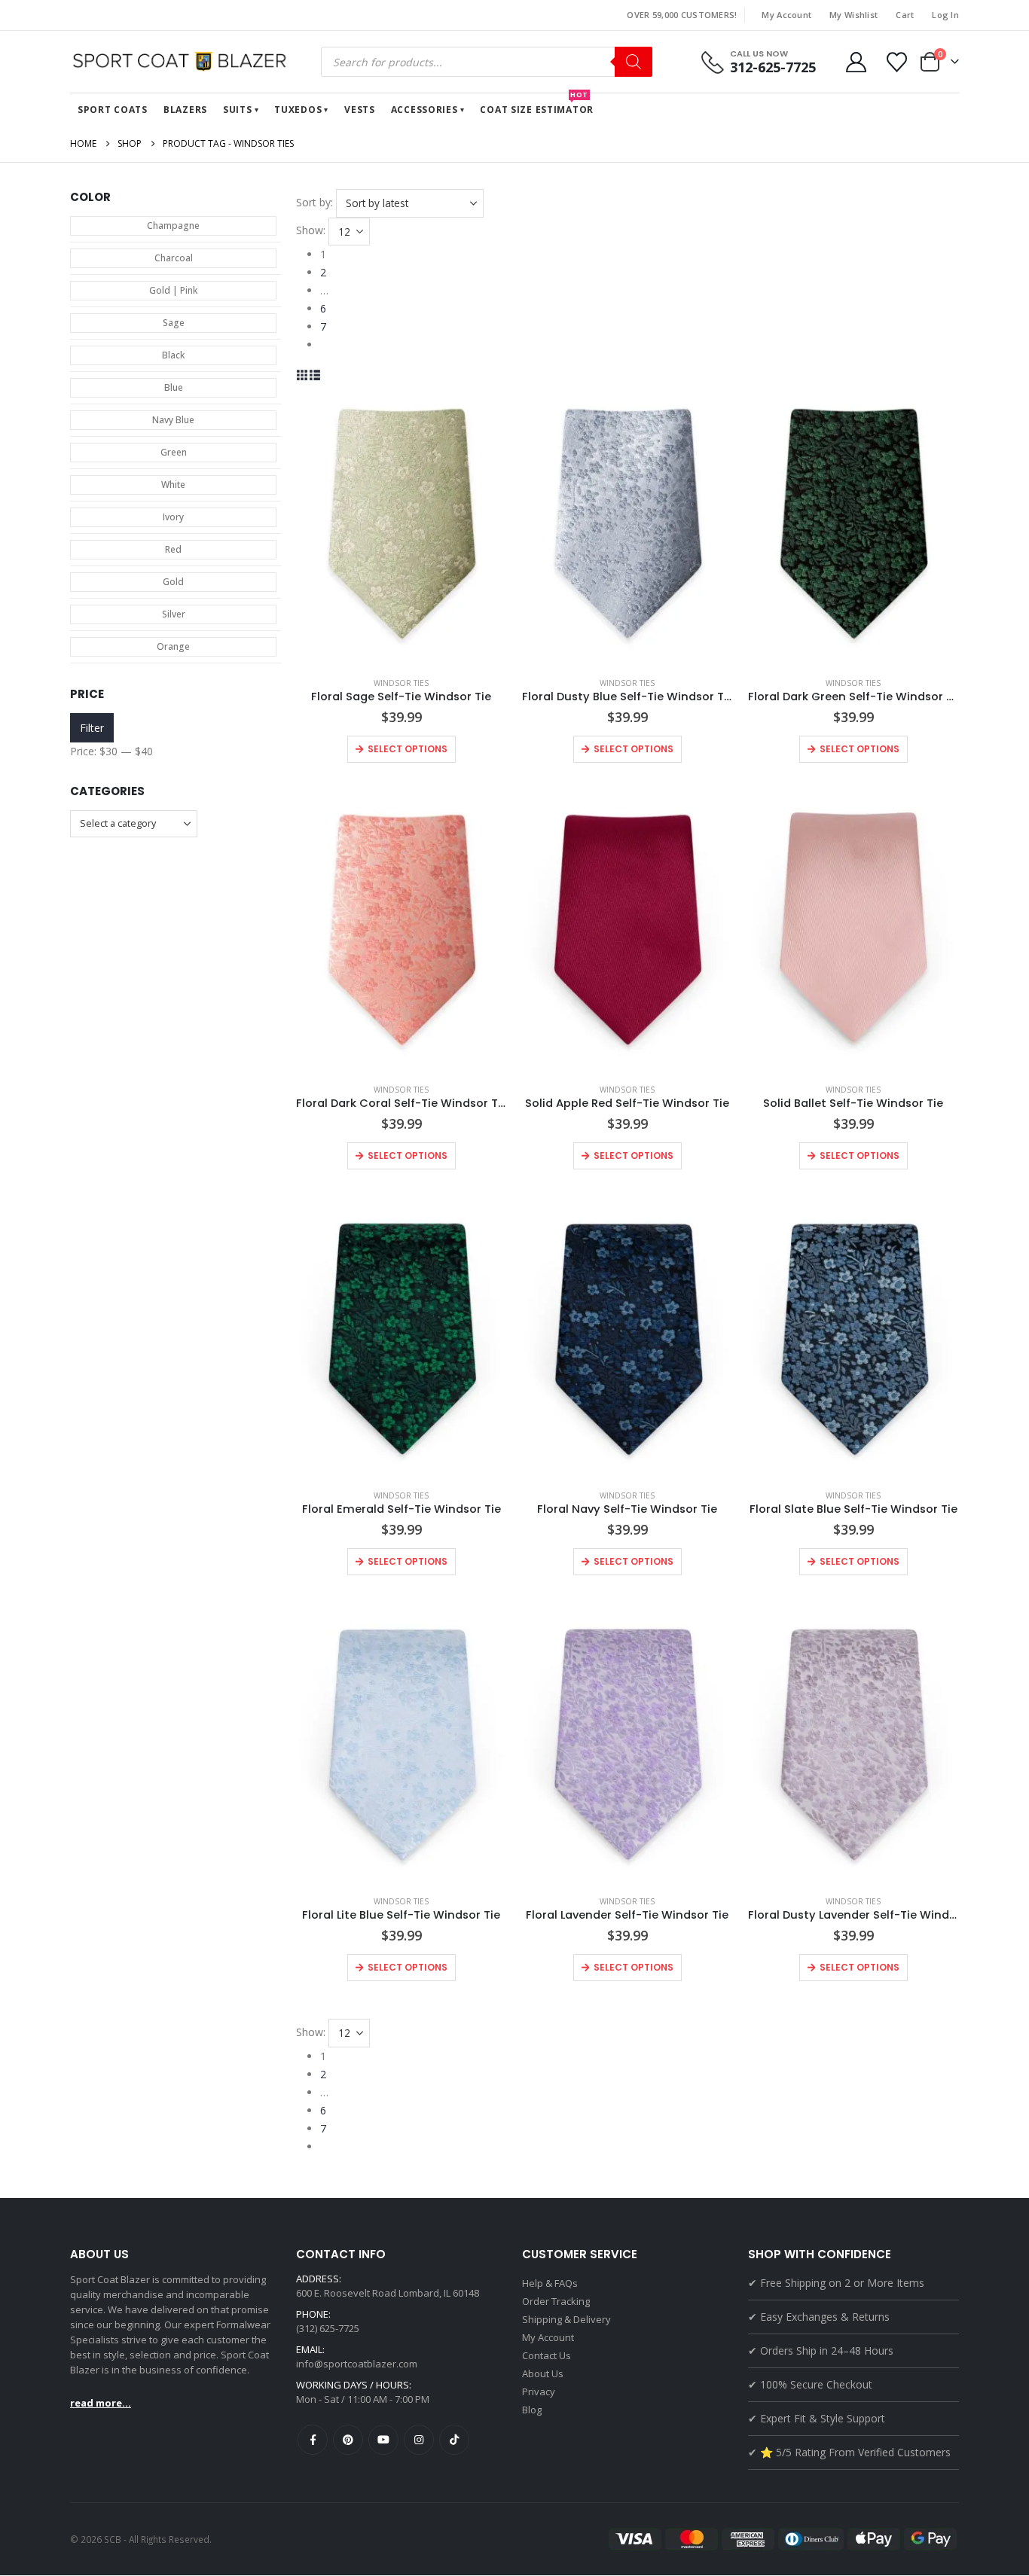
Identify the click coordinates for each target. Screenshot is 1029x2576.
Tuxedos (298, 110)
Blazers (185, 110)
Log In (945, 15)
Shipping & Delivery (566, 2319)
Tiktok (454, 2440)
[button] (302, 375)
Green (174, 452)
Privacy (539, 2392)
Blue (174, 387)
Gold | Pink (173, 290)
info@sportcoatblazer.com (357, 2364)
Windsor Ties (401, 683)
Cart (905, 15)
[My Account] (856, 62)
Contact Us (547, 2355)
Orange (173, 646)
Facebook (313, 2440)
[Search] (634, 62)
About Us (543, 2373)
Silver (174, 614)
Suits (238, 110)
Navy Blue (173, 420)
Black (173, 355)
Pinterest (348, 2440)
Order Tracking (556, 2301)
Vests (360, 110)
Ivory (173, 517)
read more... (101, 2403)
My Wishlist (853, 15)
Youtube (383, 2440)
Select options (408, 749)
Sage (174, 323)
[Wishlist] (897, 62)
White (173, 485)
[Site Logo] (183, 62)
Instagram (419, 2440)
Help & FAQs (550, 2283)
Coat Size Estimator (537, 105)
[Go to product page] (402, 524)
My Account (786, 15)
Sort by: (315, 202)
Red (173, 549)
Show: (311, 230)
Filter (92, 728)
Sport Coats (113, 110)
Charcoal (174, 258)
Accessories (424, 110)
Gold (173, 582)
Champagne (173, 226)
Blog (532, 2410)
